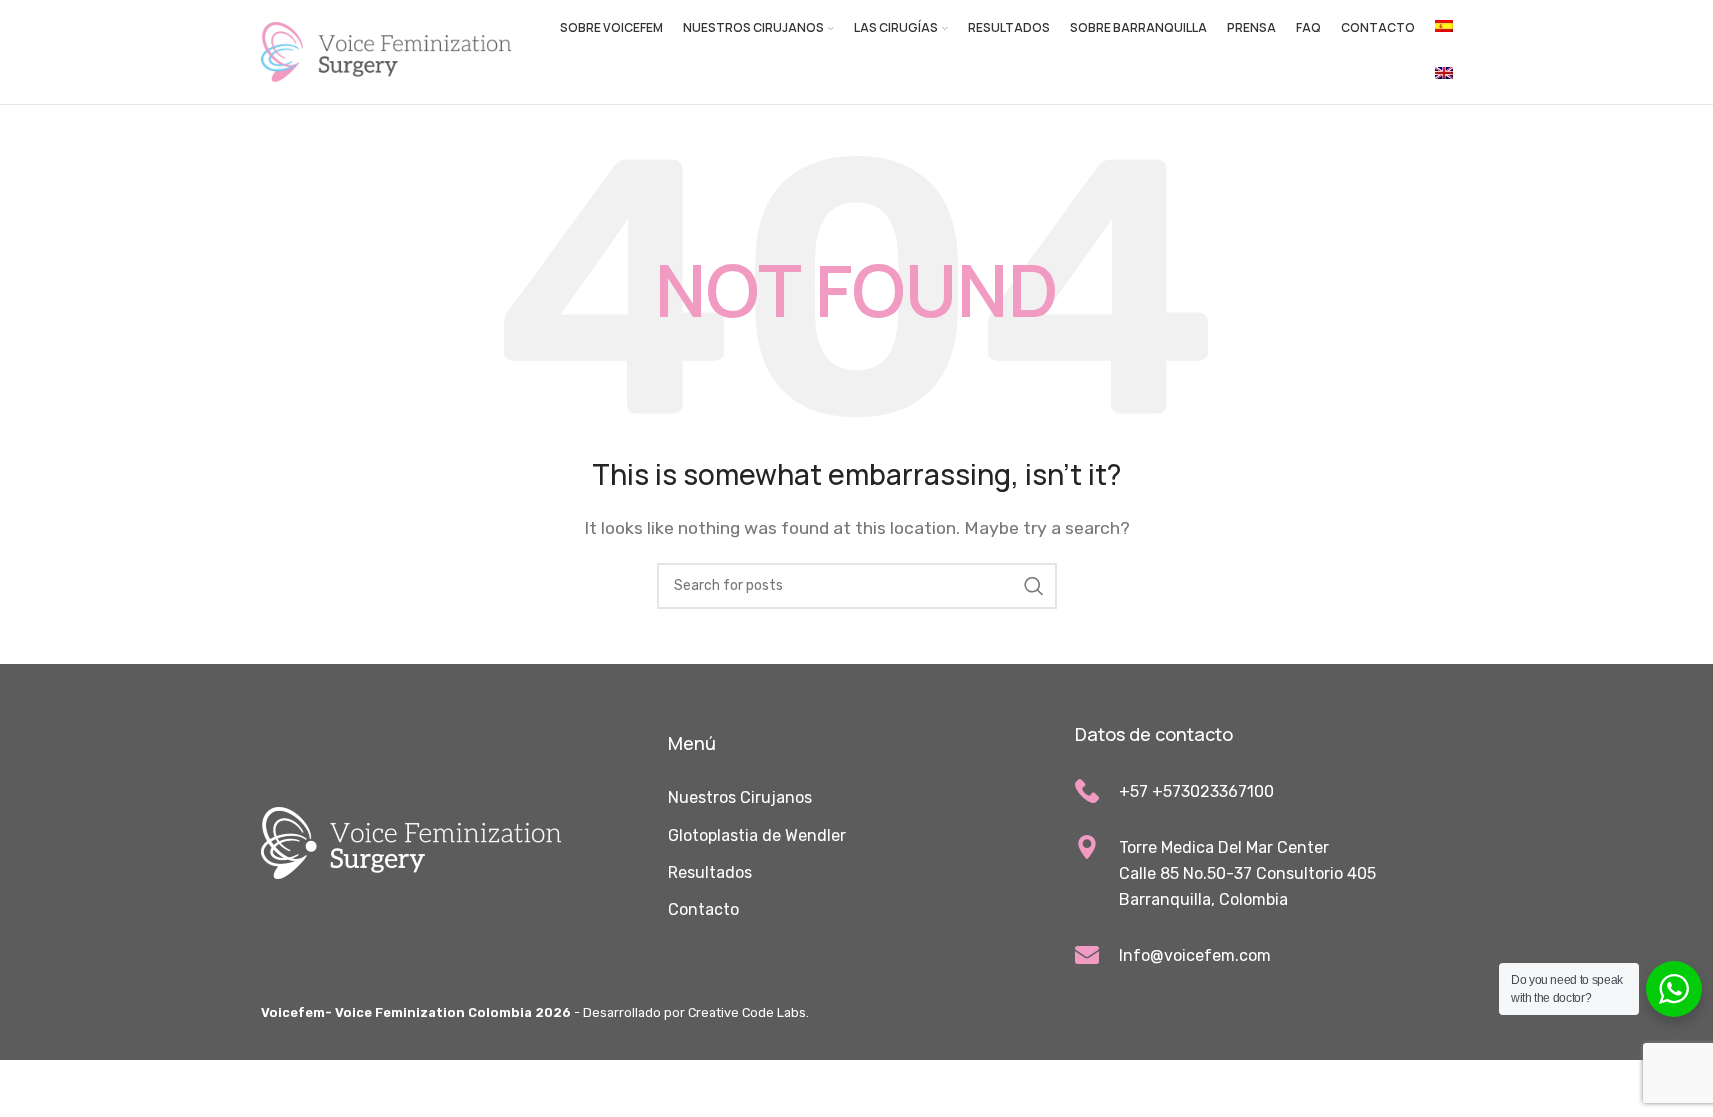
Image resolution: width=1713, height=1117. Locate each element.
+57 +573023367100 (1196, 791)
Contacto (703, 909)
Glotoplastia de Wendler (757, 835)
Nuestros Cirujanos (740, 797)
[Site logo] (386, 50)
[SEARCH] (1034, 586)
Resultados (710, 872)
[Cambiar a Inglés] (1444, 76)
